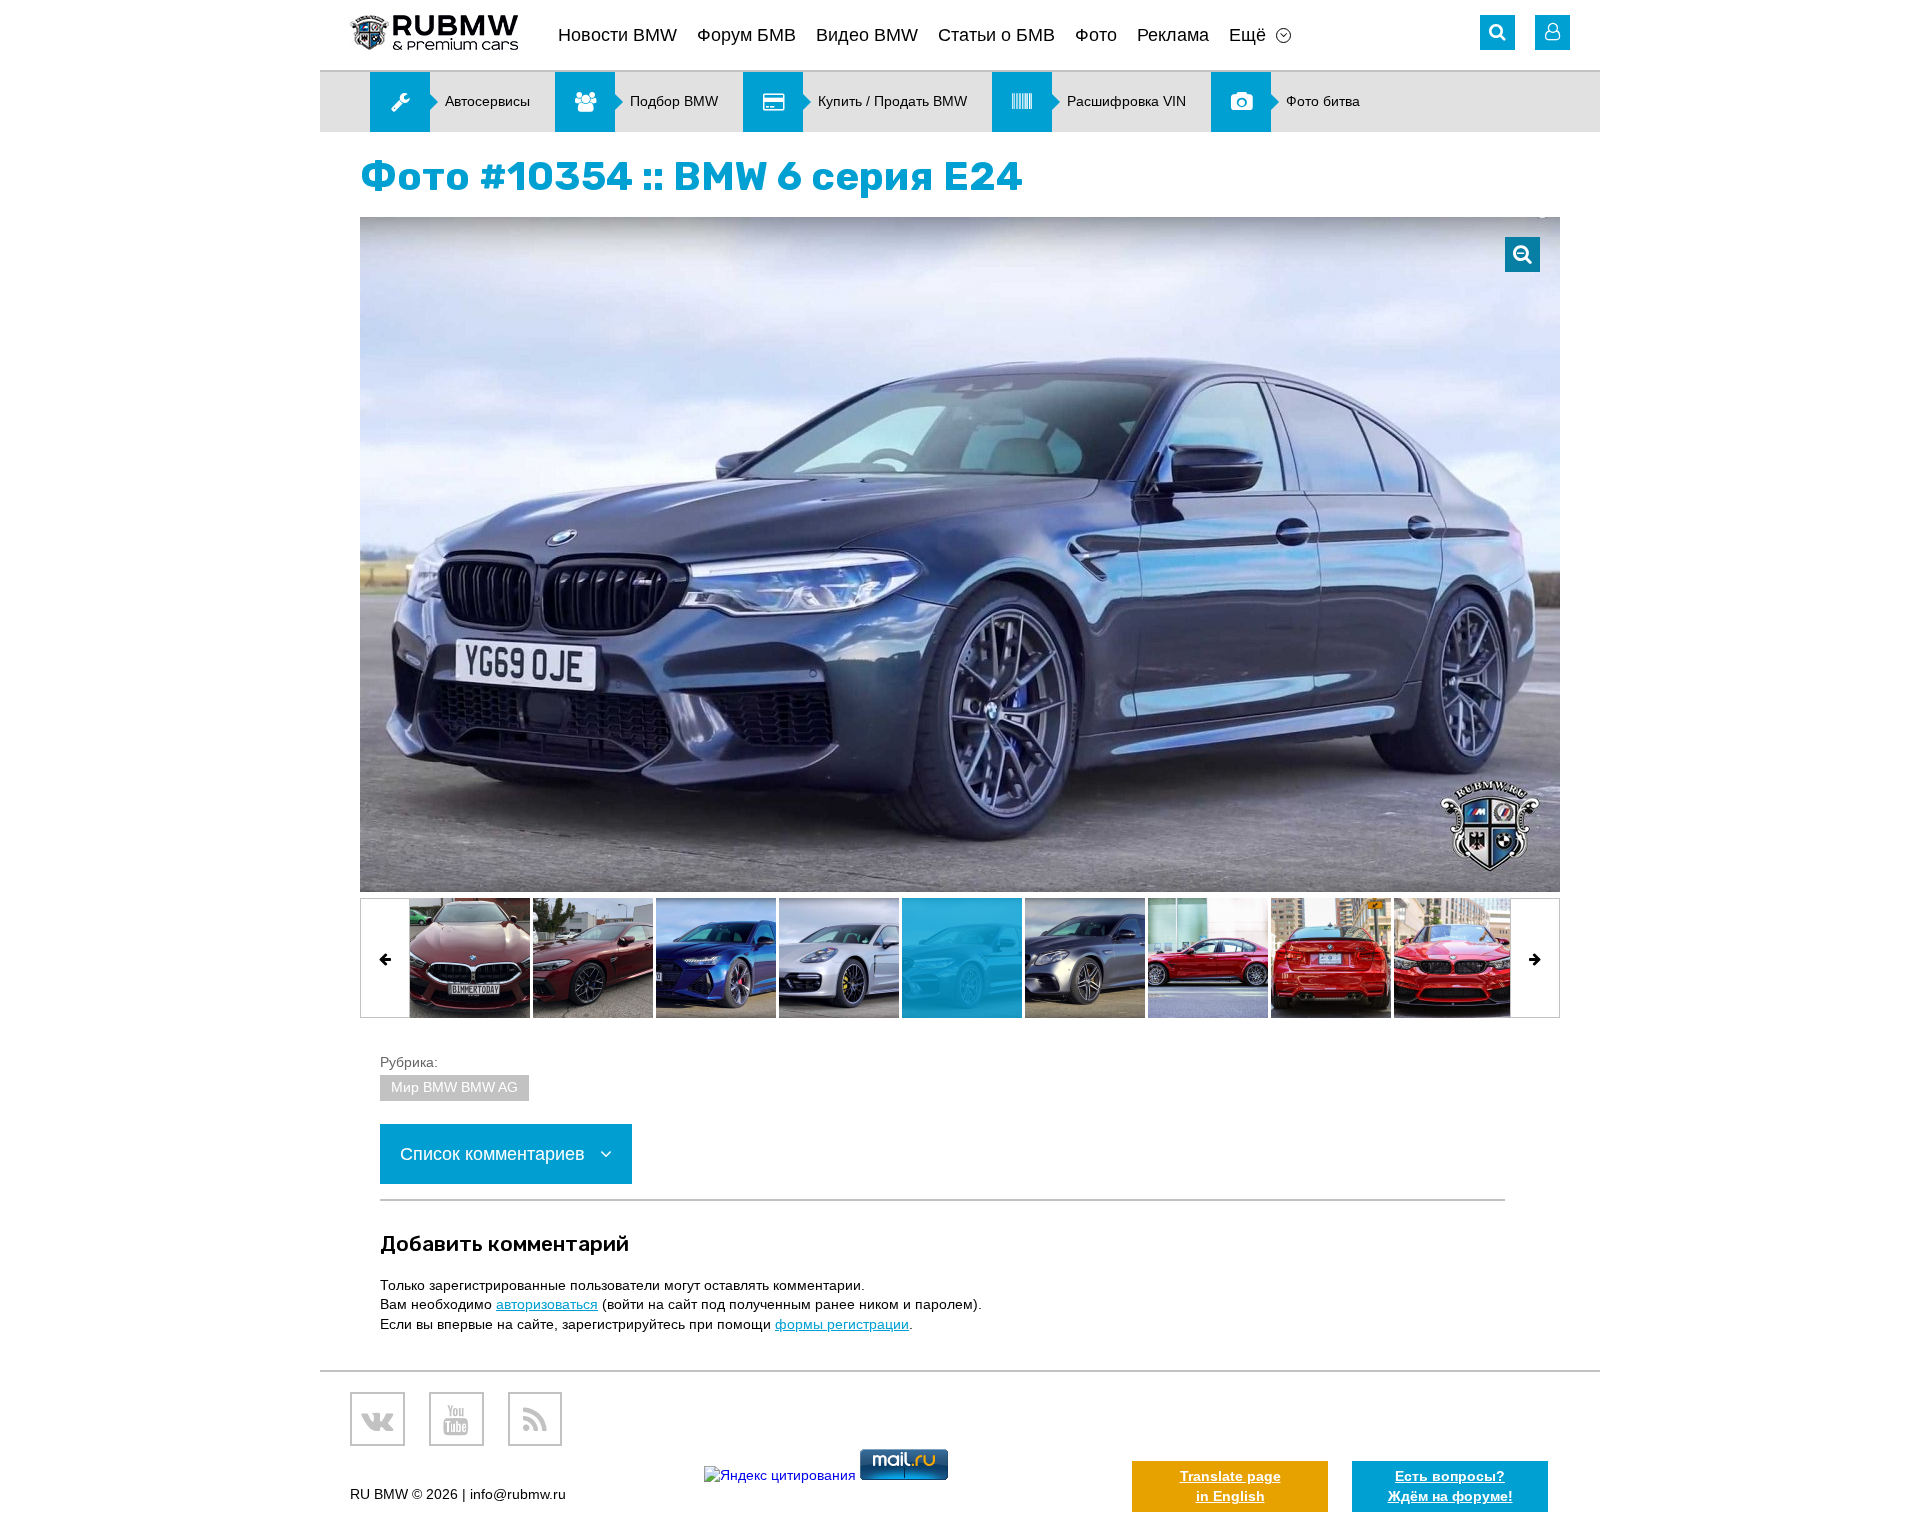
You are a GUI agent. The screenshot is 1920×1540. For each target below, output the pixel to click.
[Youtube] (456, 1419)
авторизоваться (547, 1304)
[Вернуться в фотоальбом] (1522, 254)
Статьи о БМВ (996, 35)
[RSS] (535, 1419)
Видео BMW (867, 35)
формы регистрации (842, 1324)
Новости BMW (617, 35)
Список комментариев (495, 1154)
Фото (1096, 35)
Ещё (1247, 35)
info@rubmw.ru (518, 1494)
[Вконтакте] (377, 1419)
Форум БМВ (746, 35)
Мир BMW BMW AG (454, 1087)
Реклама (1173, 35)
